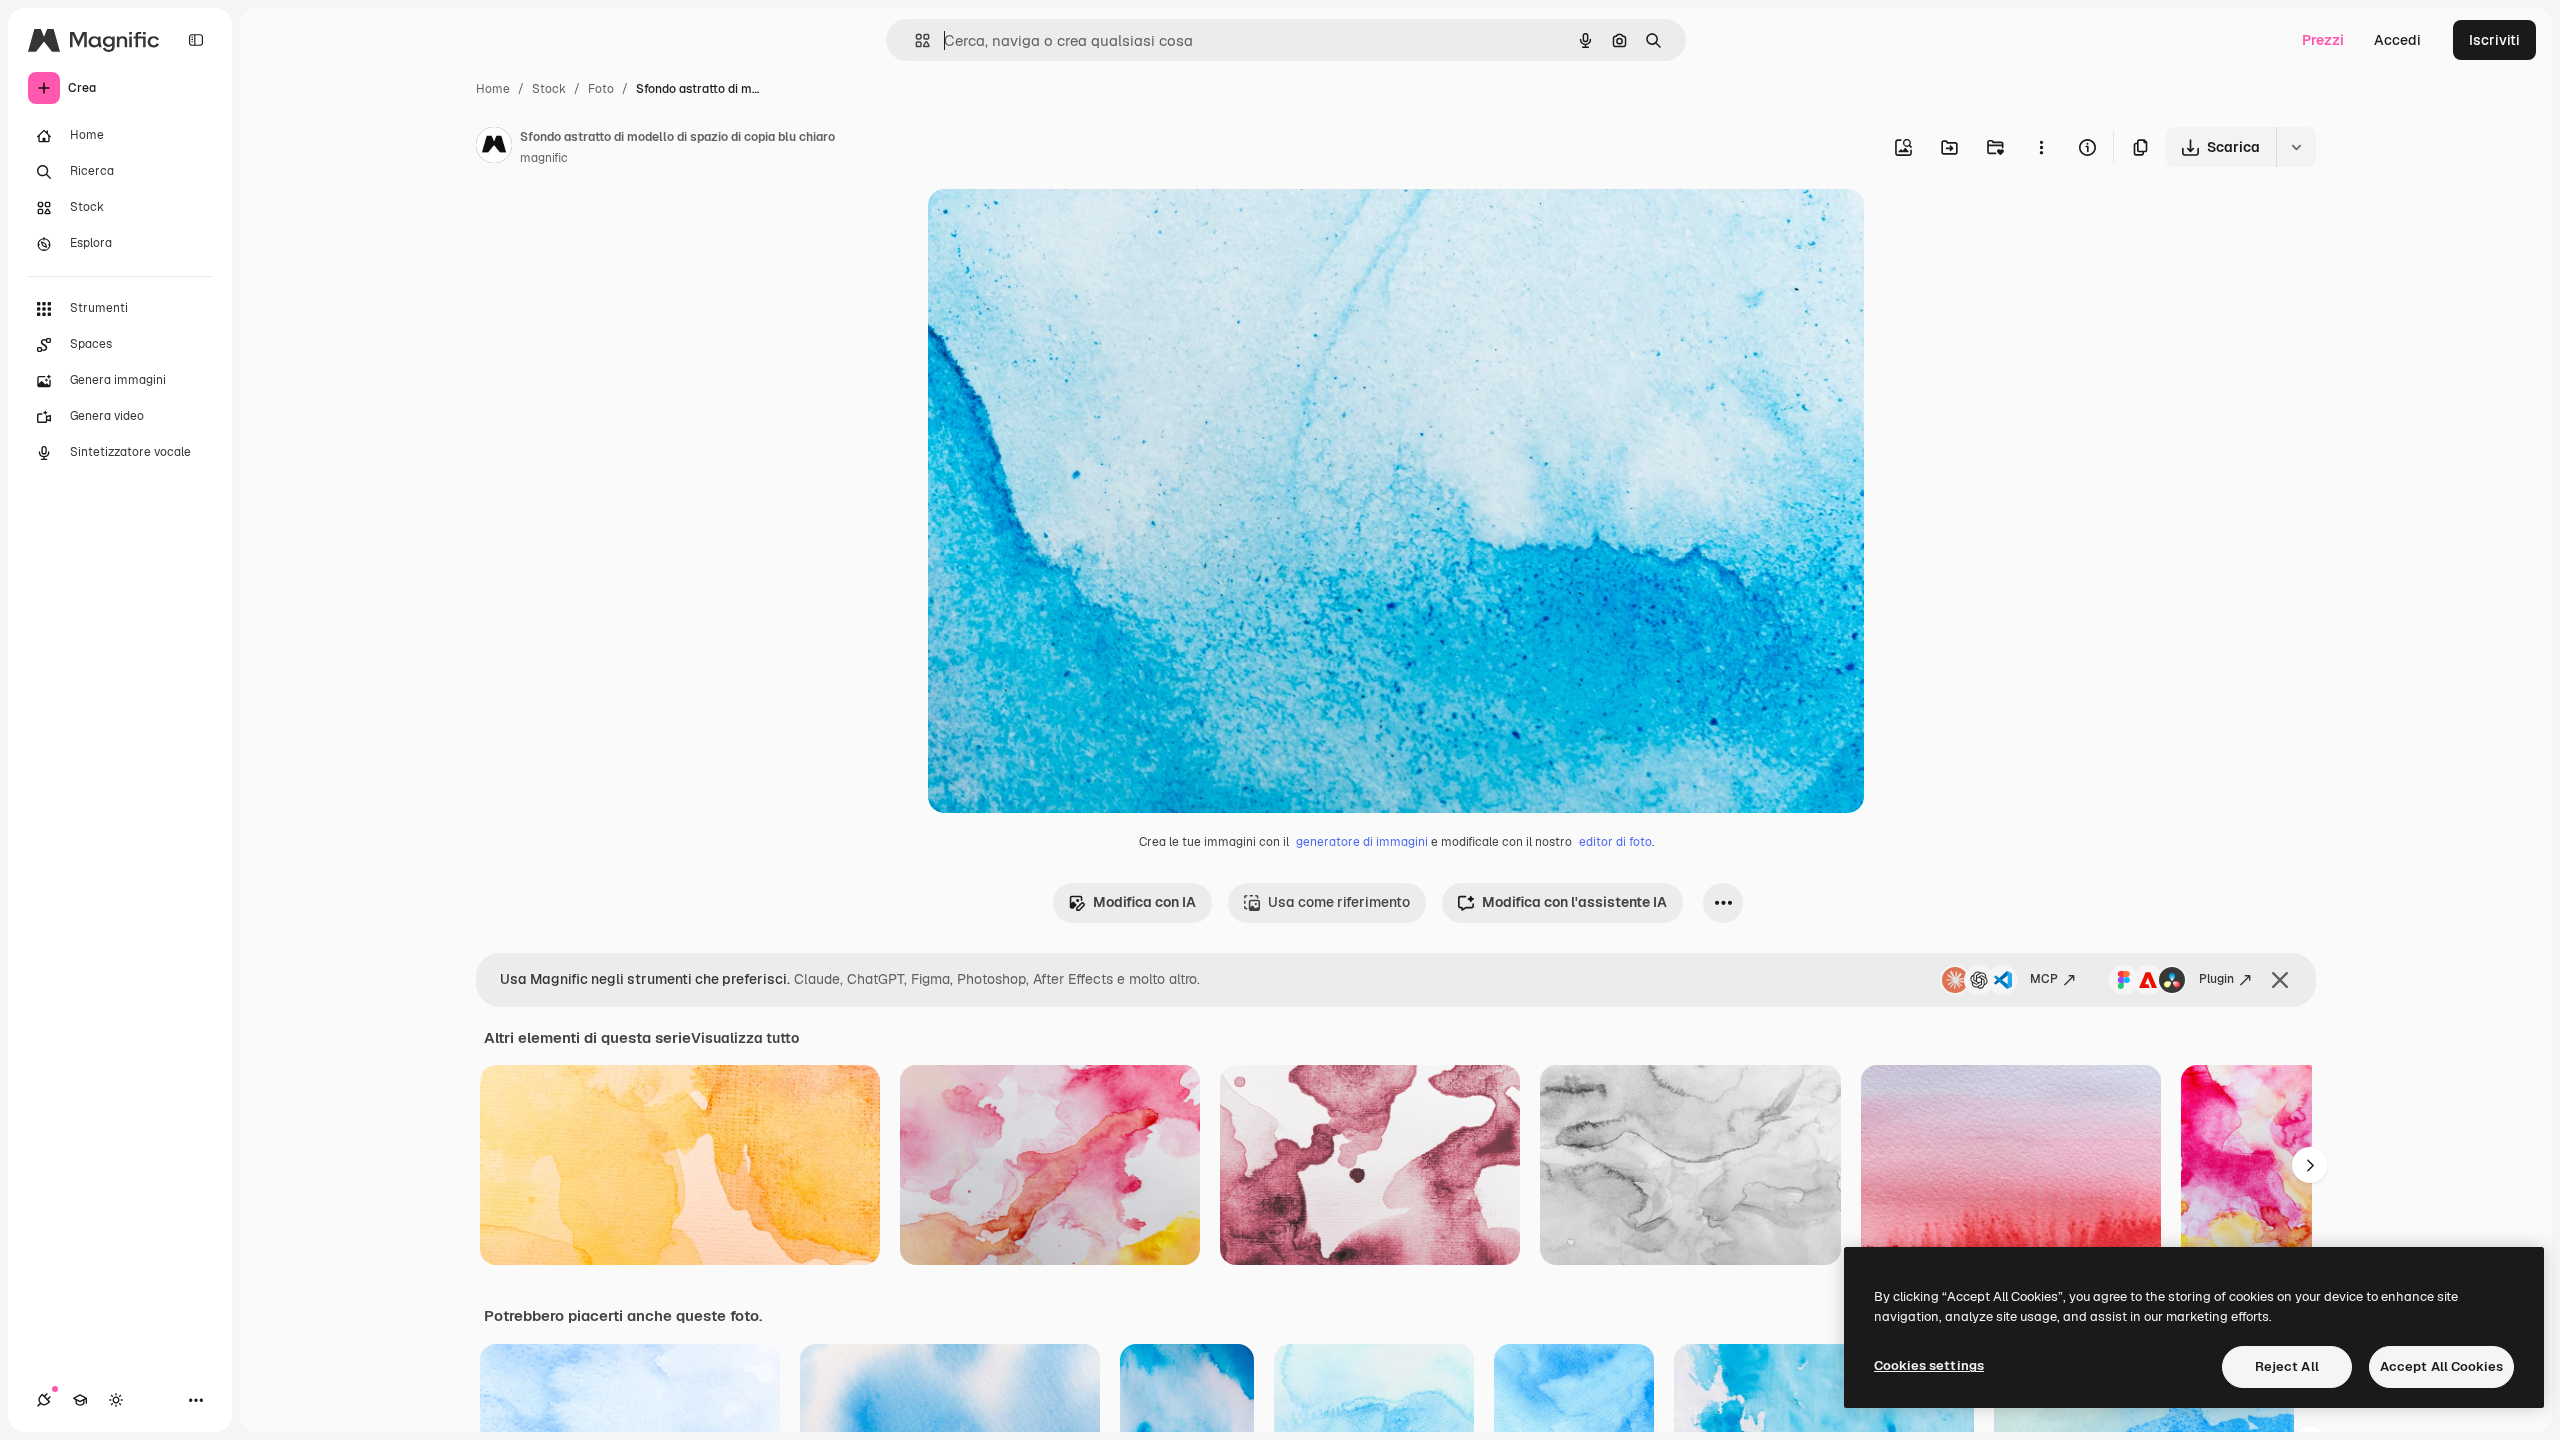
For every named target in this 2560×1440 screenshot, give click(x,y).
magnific (544, 158)
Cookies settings (1929, 1365)
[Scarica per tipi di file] (2296, 147)
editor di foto (1615, 842)
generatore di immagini (1362, 842)
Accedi (2397, 40)
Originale (1060, 227)
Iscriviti (2494, 40)
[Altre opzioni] (2041, 147)
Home (493, 89)
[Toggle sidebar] (196, 40)
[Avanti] (2310, 1165)
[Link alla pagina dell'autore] (494, 148)
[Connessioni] (44, 1400)
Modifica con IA (1144, 902)
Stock (549, 89)
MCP (2044, 979)
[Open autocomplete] (914, 40)
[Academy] (80, 1400)
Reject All (2287, 1366)
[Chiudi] (2280, 980)
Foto (601, 89)
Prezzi (2323, 40)
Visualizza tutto (745, 1038)
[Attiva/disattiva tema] (116, 1400)
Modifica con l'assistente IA (1574, 902)
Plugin (2216, 979)
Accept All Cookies (2441, 1366)
